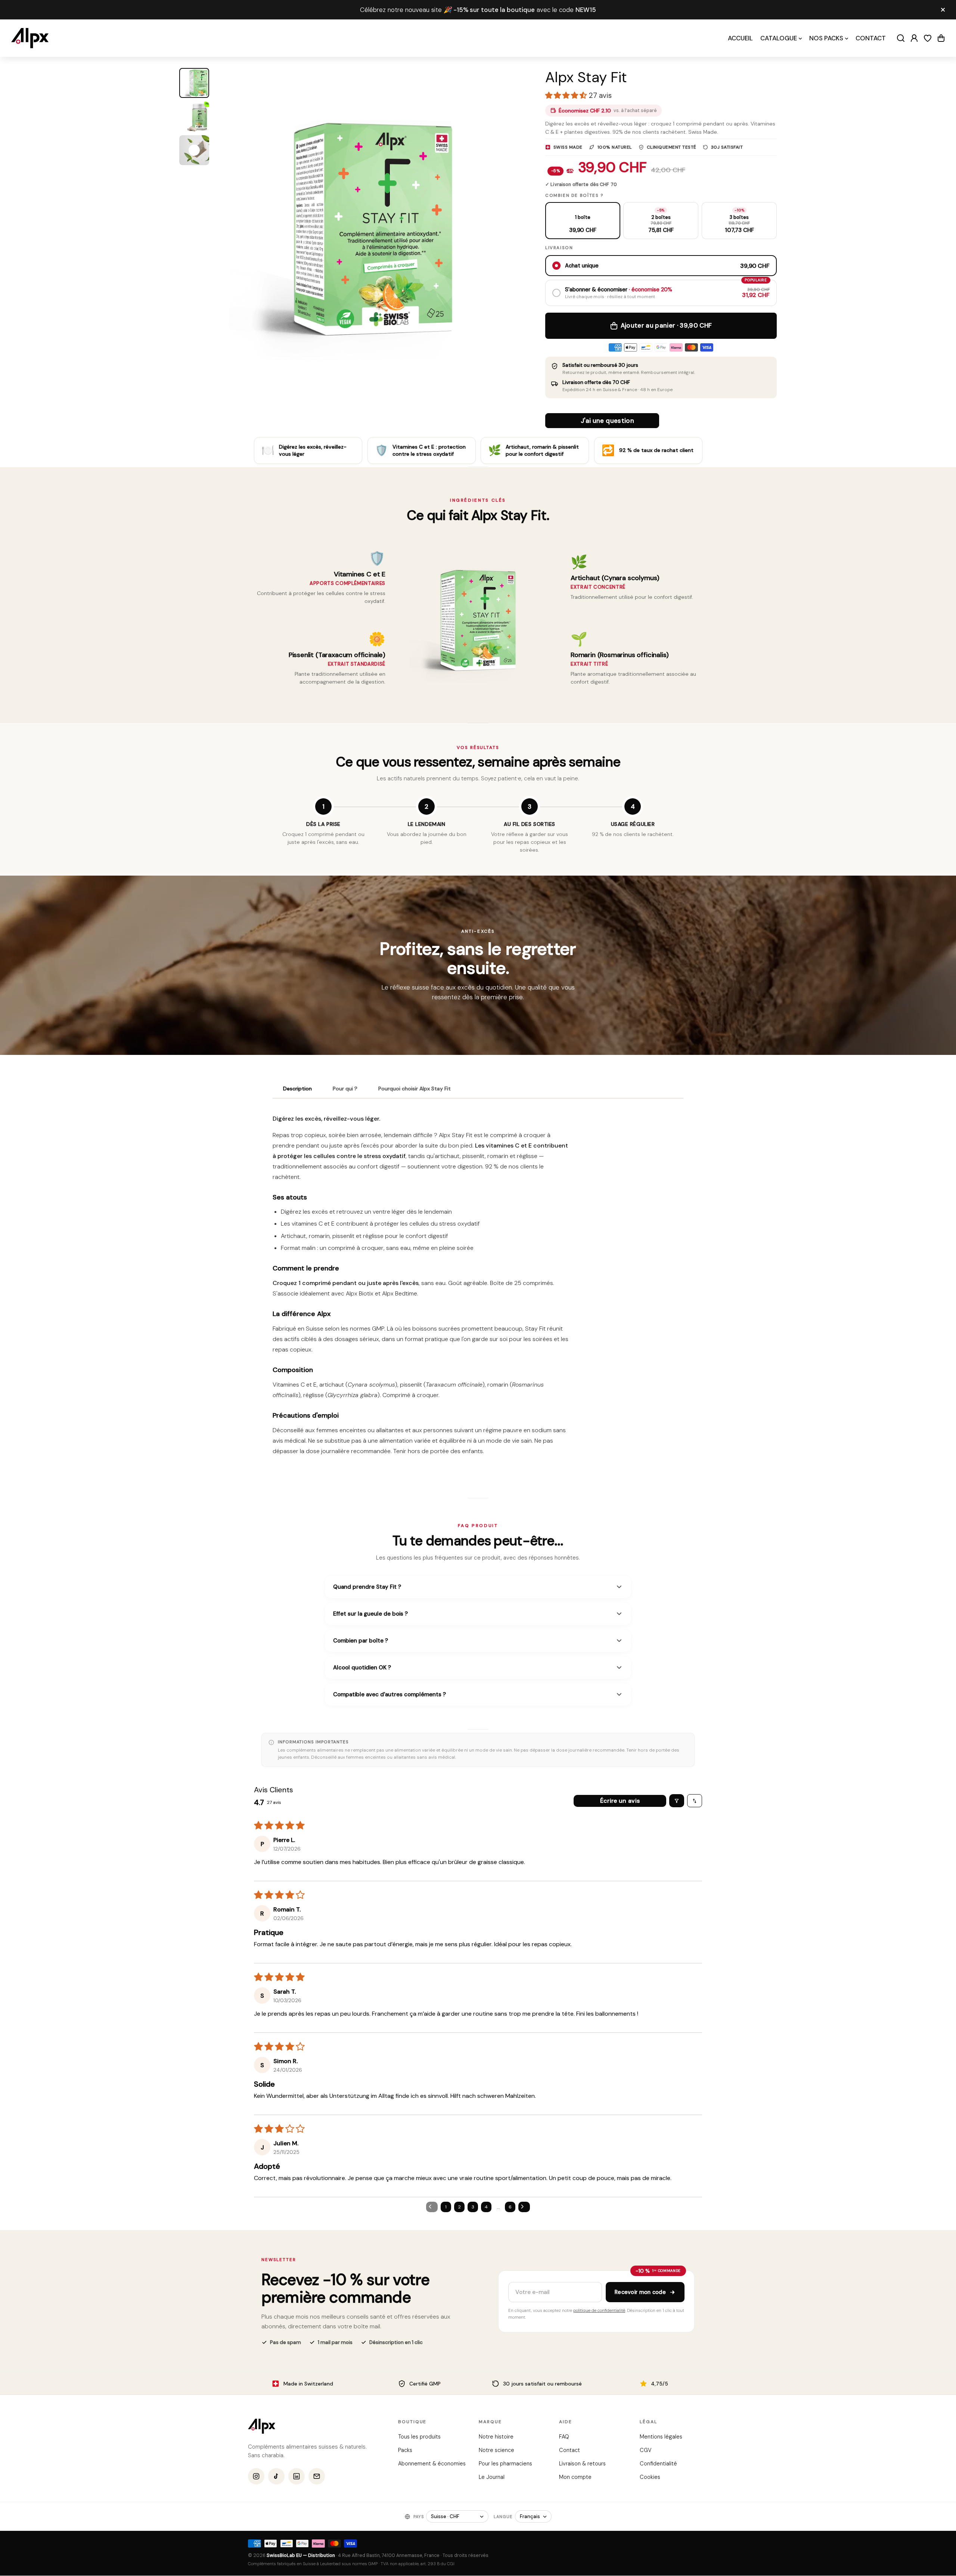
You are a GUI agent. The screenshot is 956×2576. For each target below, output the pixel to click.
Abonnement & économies (432, 2464)
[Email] (317, 2477)
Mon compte (575, 2477)
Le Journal (491, 2477)
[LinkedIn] (297, 2477)
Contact (569, 2450)
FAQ (564, 2437)
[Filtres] (677, 1801)
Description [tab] (297, 1089)
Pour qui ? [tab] (345, 1089)
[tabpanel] (478, 1288)
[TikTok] (276, 2477)
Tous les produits (419, 2437)
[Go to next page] (524, 2207)
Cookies (650, 2477)
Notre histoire (496, 2437)
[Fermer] (943, 10)
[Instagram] (256, 2477)
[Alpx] (30, 38)
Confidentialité (658, 2464)
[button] (941, 38)
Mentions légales (661, 2437)
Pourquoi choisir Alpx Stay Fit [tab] (415, 1089)
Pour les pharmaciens (505, 2464)
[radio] (583, 221)
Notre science (496, 2450)
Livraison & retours (582, 2464)
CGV (645, 2450)
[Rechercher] (901, 38)
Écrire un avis (620, 1801)
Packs (405, 2450)
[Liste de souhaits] (928, 38)
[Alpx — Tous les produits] (262, 2426)
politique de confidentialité (599, 2311)
